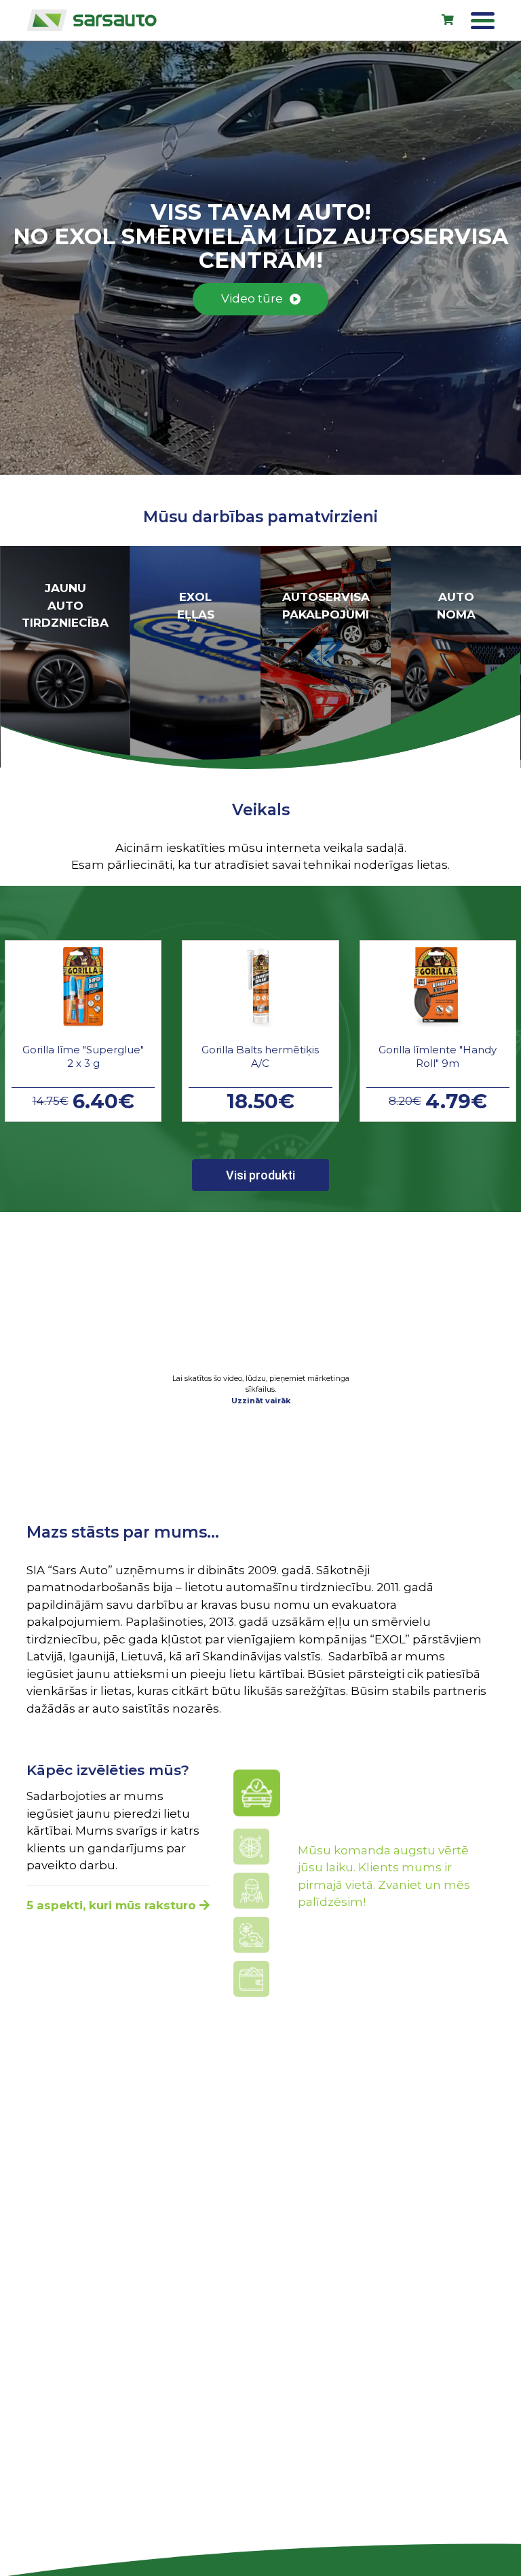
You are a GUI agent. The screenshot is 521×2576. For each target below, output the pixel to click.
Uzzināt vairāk (261, 1401)
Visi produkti (260, 1175)
